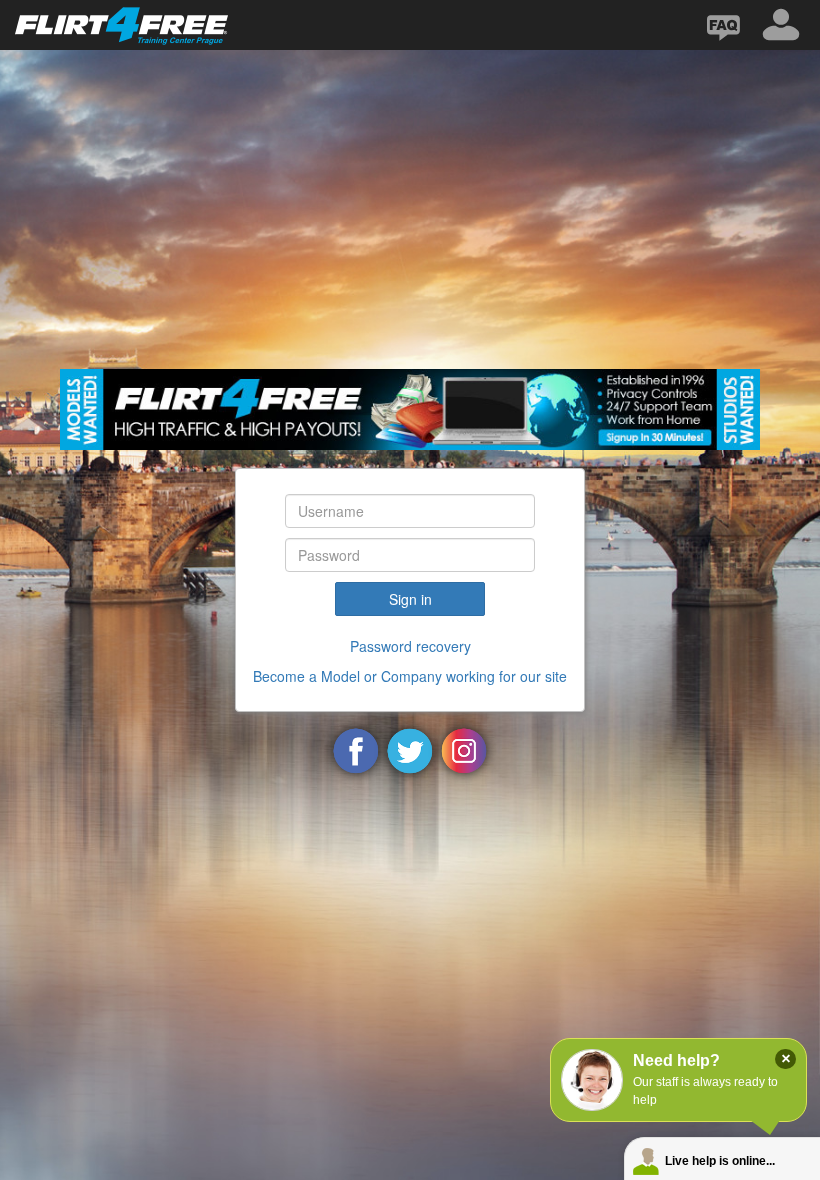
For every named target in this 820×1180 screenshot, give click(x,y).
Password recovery (410, 646)
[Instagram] (464, 749)
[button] (781, 24)
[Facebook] (356, 749)
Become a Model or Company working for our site (410, 676)
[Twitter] (410, 749)
